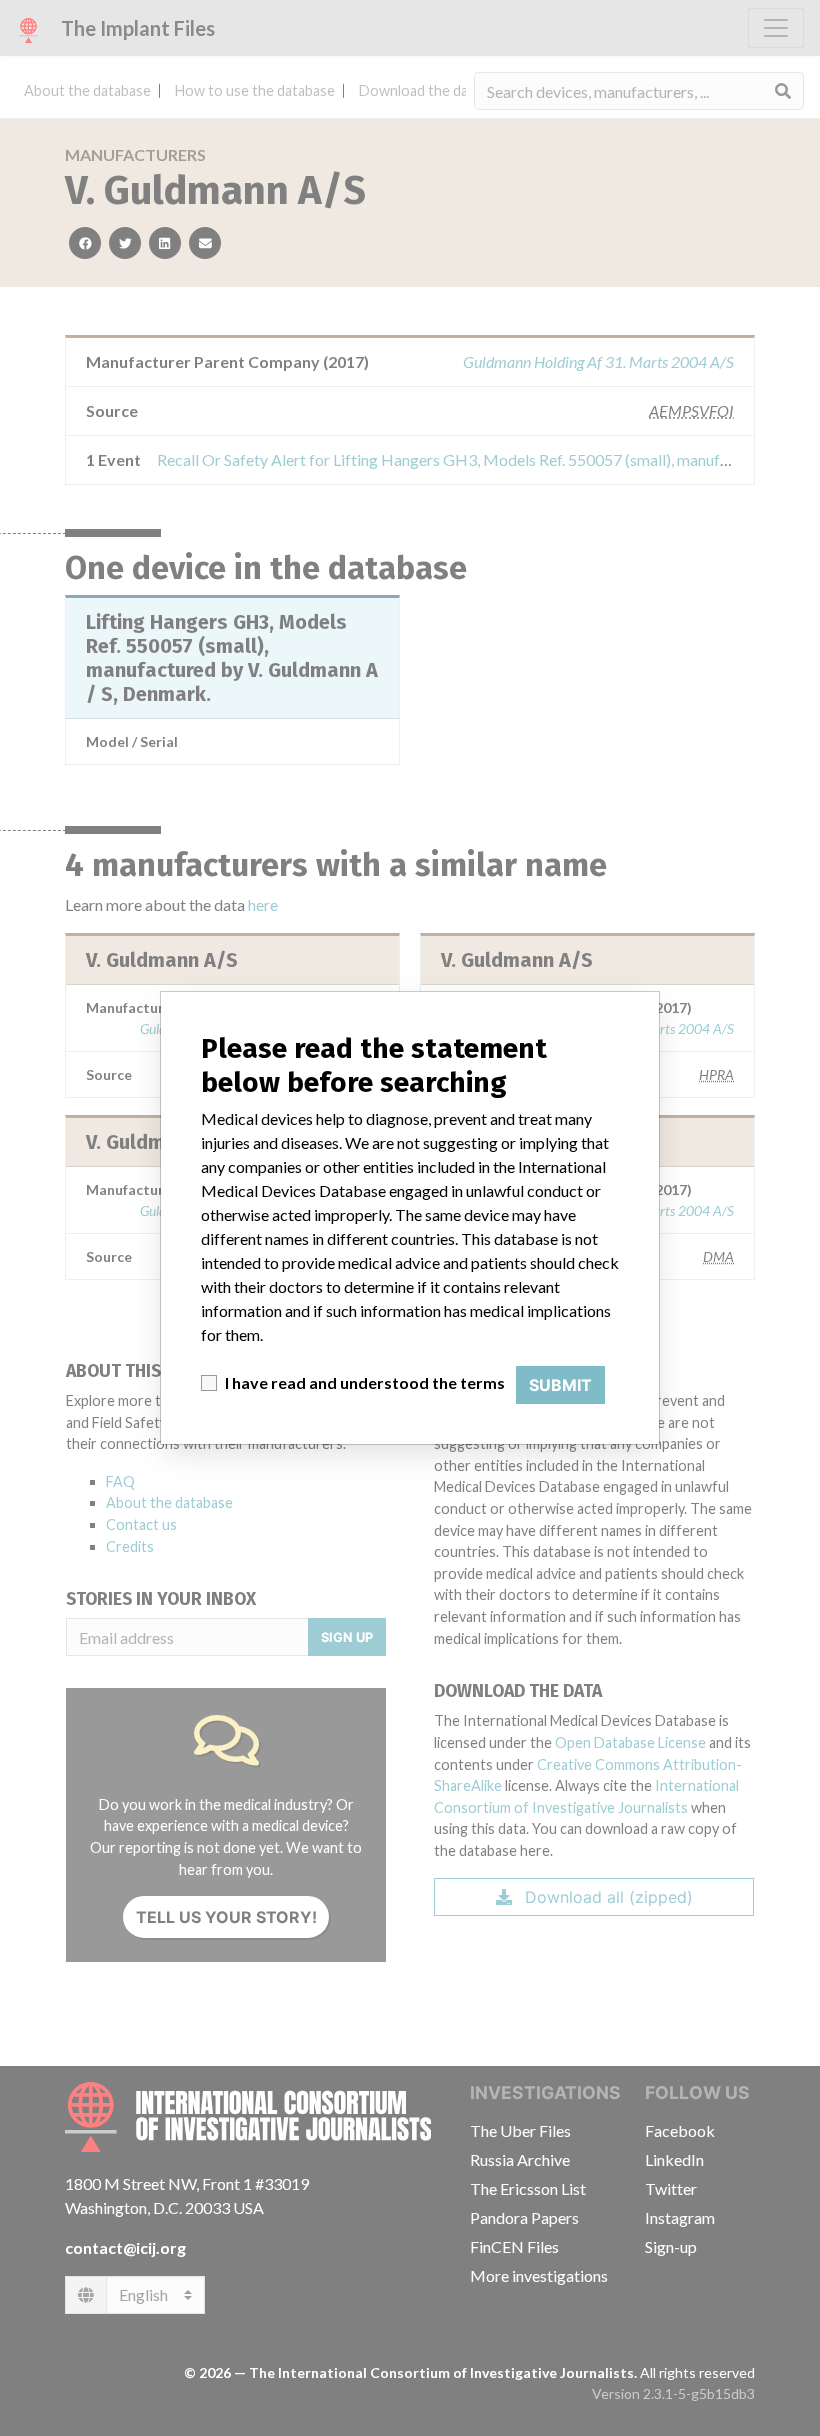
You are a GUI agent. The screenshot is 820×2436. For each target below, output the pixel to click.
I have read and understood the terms (365, 1382)
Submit (560, 1385)
